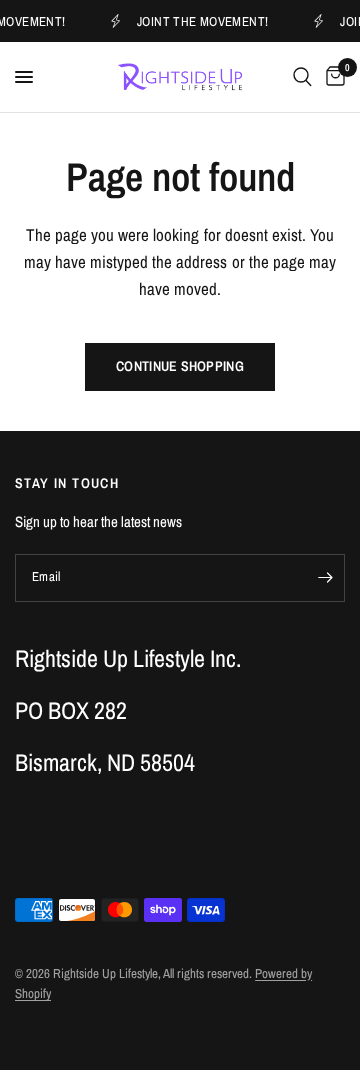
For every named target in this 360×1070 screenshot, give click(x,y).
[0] (332, 77)
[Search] (302, 77)
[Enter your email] (325, 578)
